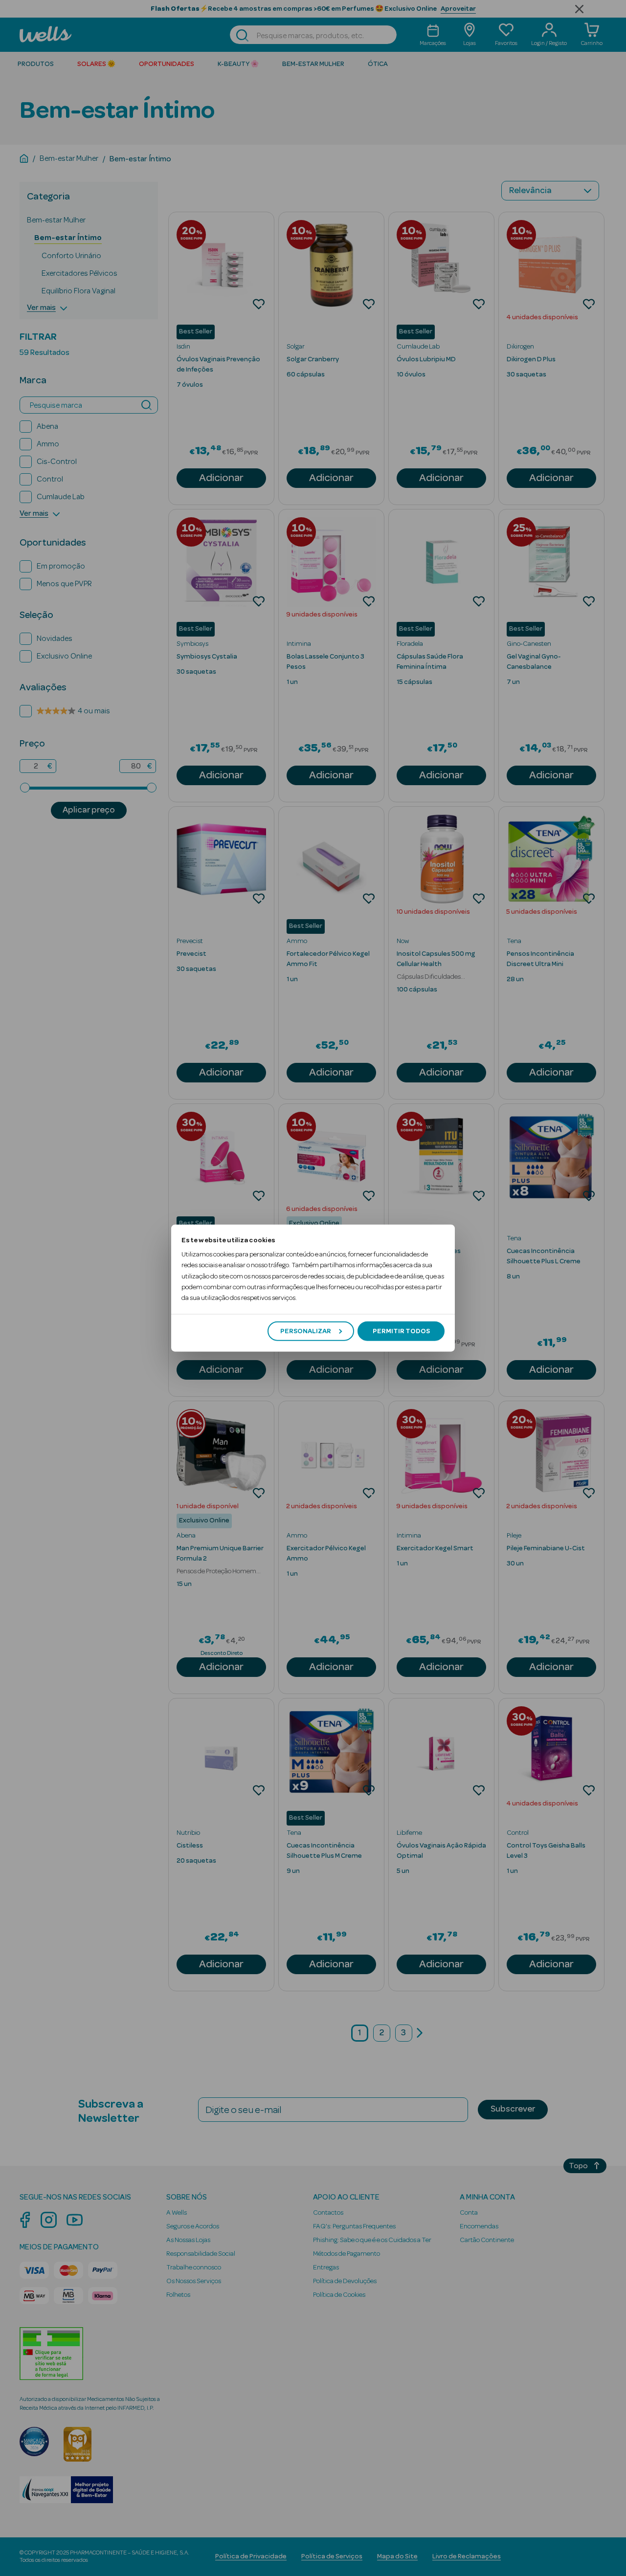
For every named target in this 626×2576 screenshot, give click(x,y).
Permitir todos (401, 1331)
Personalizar (306, 1331)
